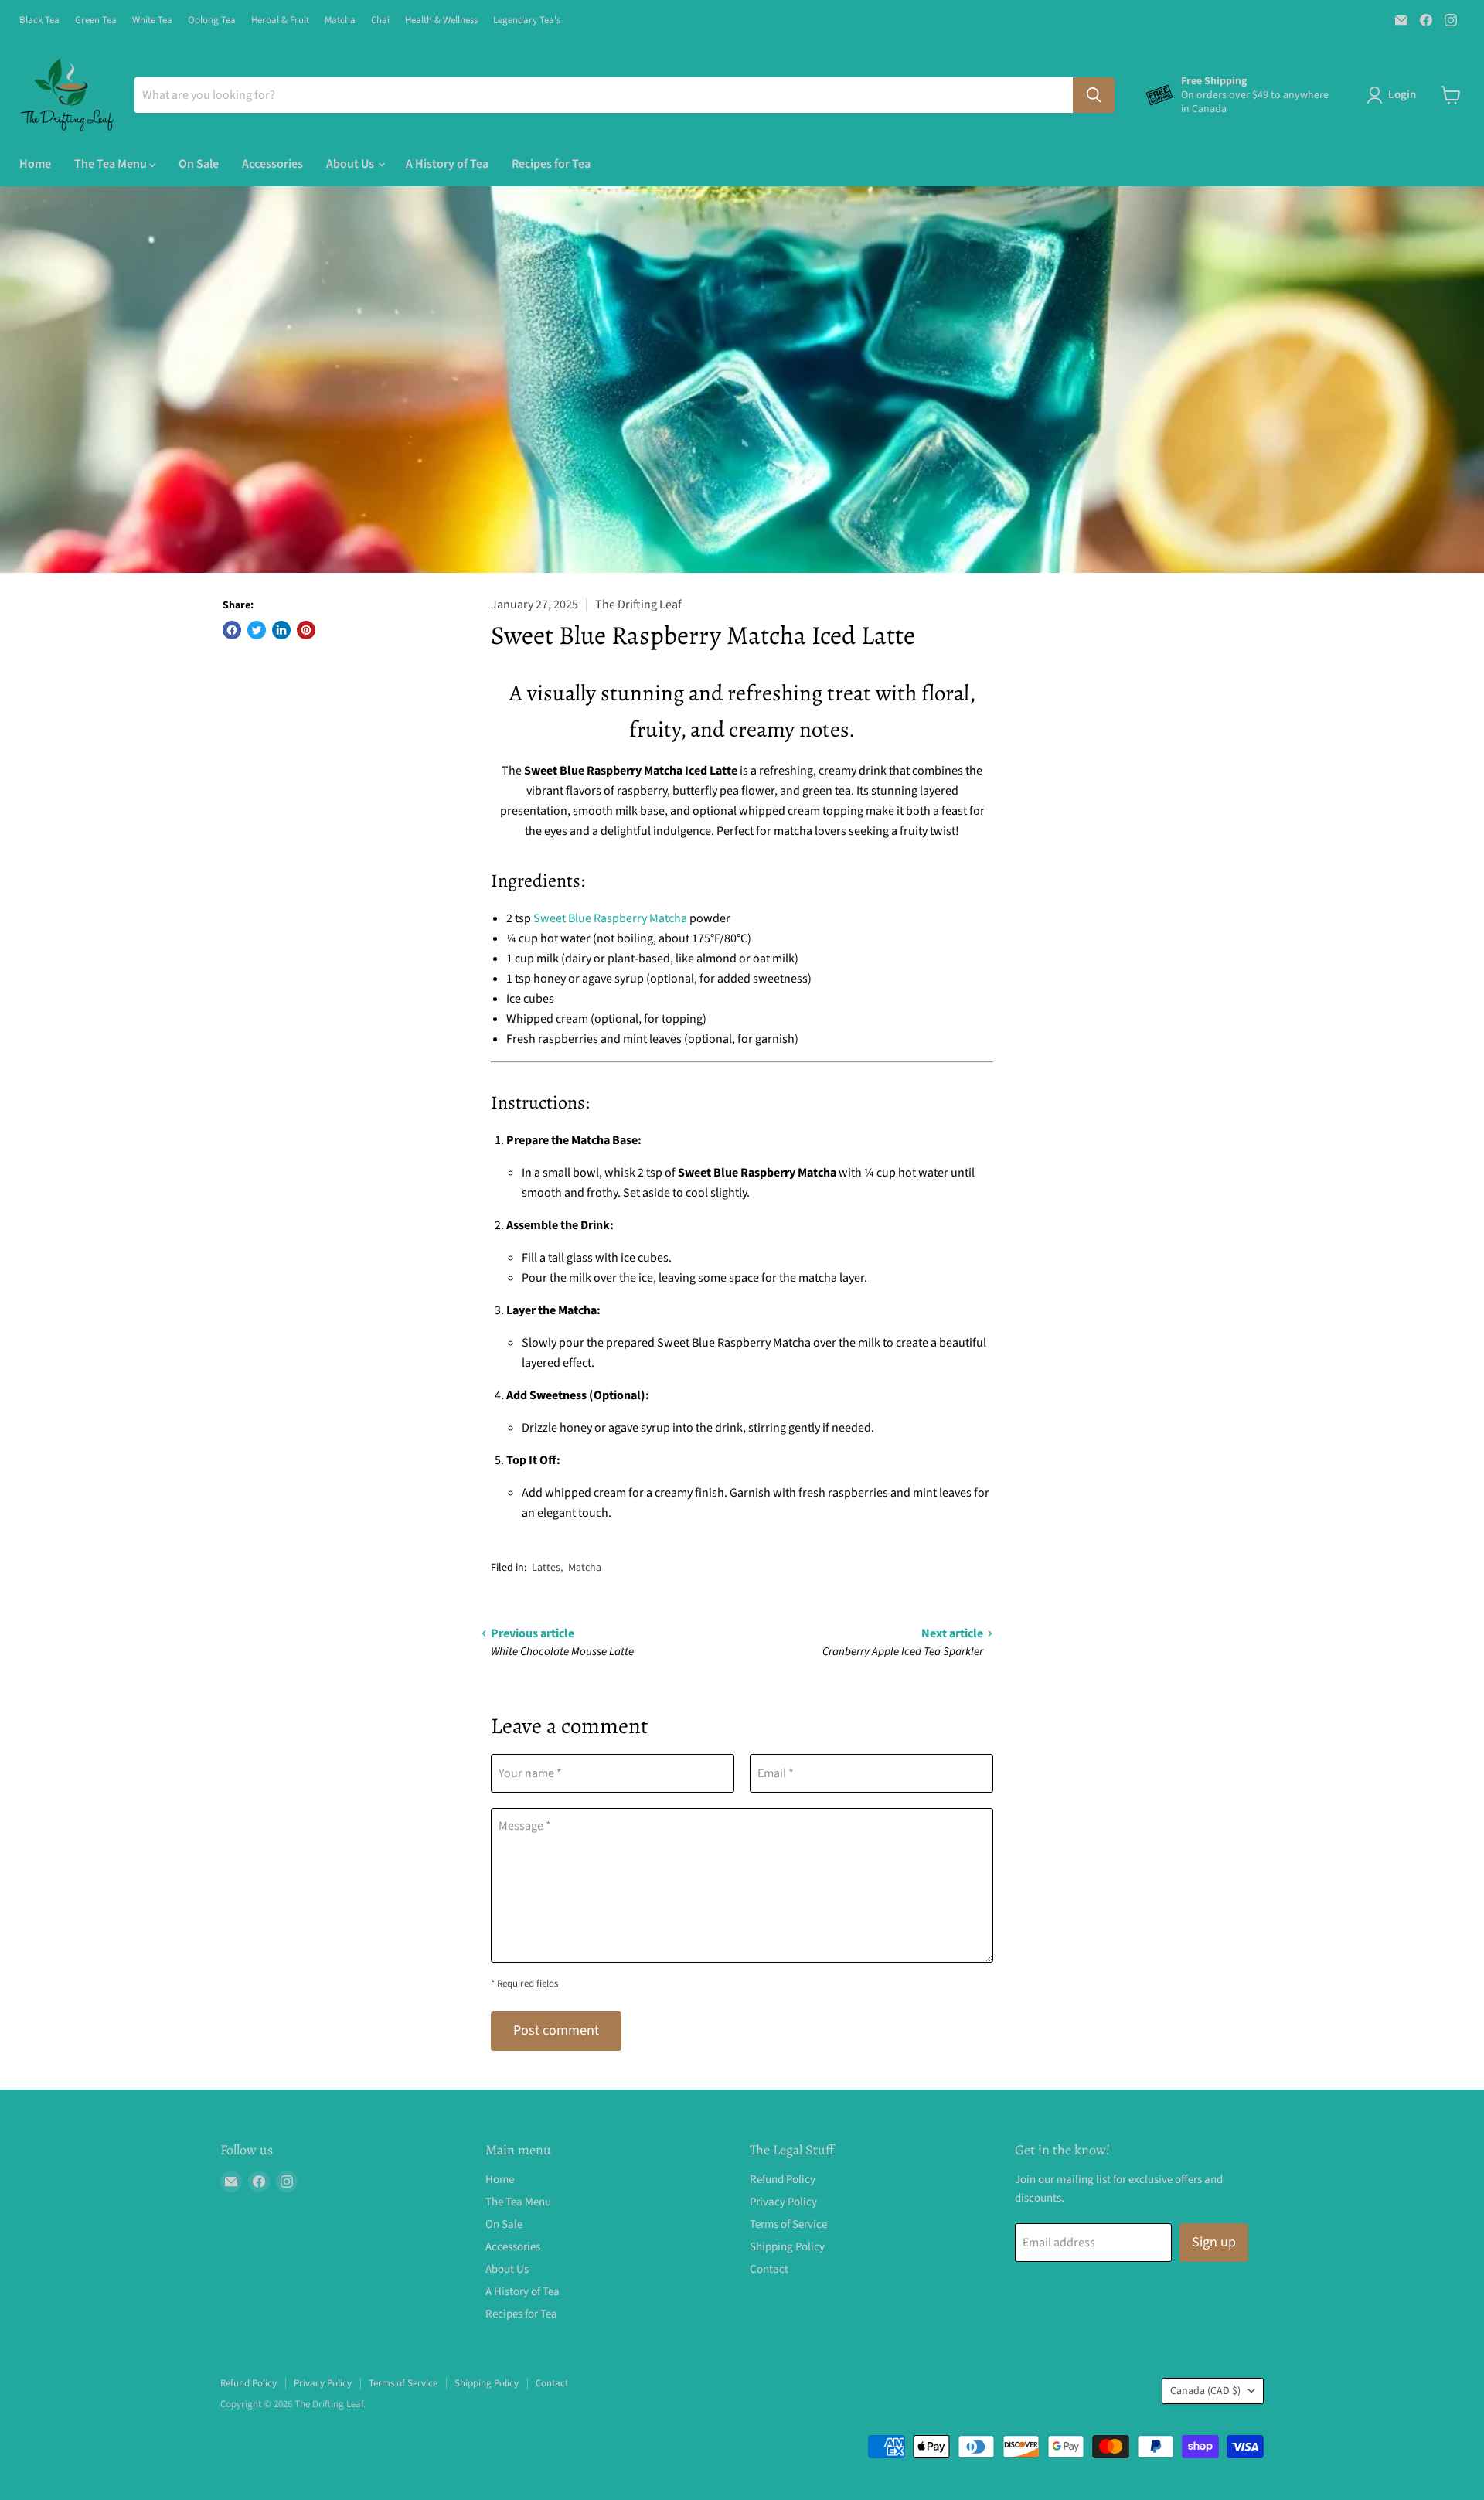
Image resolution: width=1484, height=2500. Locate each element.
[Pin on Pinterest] (306, 630)
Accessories (272, 164)
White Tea (152, 20)
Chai (380, 20)
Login (1402, 95)
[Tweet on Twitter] (257, 630)
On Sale (199, 164)
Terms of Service (788, 2224)
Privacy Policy (783, 2202)
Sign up (1214, 2242)
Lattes (546, 1568)
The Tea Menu (112, 164)
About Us (351, 164)
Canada (1205, 2391)
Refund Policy (783, 2180)
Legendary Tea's (527, 20)
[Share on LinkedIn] (281, 630)
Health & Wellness (441, 20)
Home (35, 164)
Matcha (340, 20)
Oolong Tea (212, 20)
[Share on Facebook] (232, 630)
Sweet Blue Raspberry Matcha (610, 918)
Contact (769, 2269)
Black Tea (39, 20)
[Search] (1094, 95)
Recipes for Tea (551, 164)
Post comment (556, 2030)
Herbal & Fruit (280, 20)
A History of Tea (447, 164)
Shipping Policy (787, 2247)
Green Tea (96, 20)
